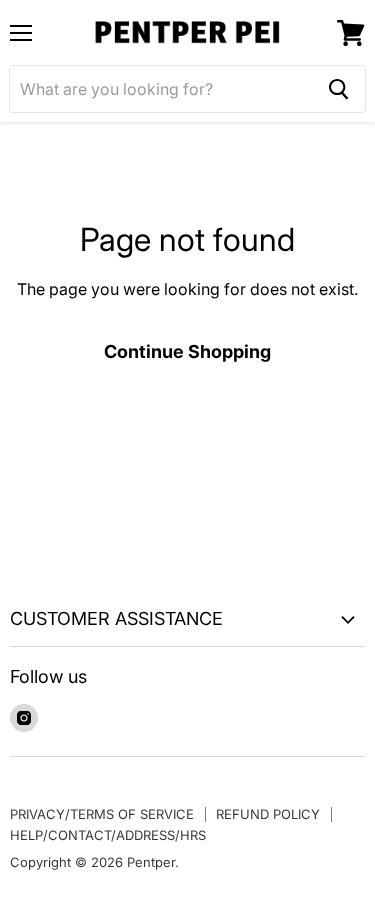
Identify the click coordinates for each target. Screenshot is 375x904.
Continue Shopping (187, 351)
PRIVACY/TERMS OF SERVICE (102, 814)
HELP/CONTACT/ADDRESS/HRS (108, 835)
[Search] (338, 89)
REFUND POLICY (268, 814)
